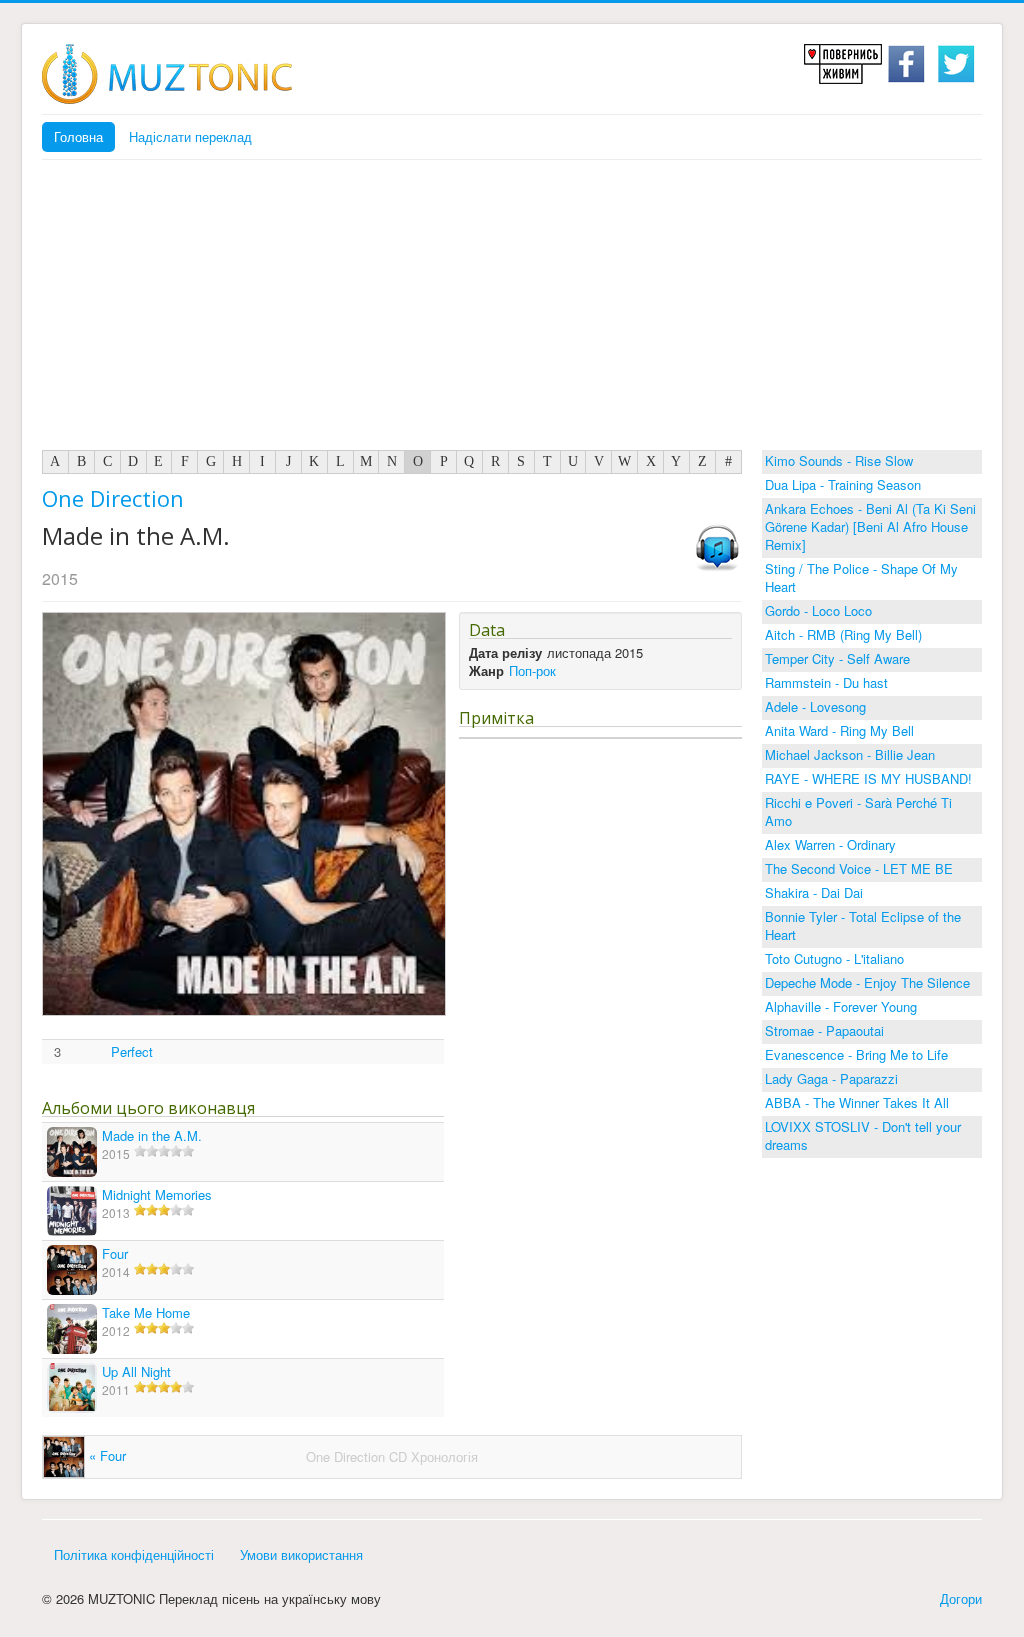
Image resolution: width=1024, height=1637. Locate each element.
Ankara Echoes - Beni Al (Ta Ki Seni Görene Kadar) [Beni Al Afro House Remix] (870, 526)
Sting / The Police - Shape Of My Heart (861, 577)
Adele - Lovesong (815, 706)
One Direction (113, 498)
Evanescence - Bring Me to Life (856, 1054)
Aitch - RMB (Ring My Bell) (843, 634)
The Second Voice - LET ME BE (859, 868)
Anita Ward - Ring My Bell (839, 730)
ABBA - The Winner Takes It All (857, 1102)
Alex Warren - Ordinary (830, 844)
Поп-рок (532, 670)
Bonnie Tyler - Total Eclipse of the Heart (863, 925)
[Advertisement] (512, 310)
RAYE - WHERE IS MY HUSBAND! (868, 778)
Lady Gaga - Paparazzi (831, 1078)
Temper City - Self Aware (837, 658)
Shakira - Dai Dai (814, 892)
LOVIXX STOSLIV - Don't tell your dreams (863, 1135)
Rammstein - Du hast (826, 682)
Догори (961, 1598)
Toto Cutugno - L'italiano (834, 958)
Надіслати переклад (190, 136)
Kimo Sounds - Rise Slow (839, 460)
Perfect (132, 1052)
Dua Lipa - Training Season (843, 484)
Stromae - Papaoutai (824, 1030)
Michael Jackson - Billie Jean (850, 754)
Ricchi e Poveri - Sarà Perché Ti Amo (858, 811)
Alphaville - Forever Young (841, 1006)
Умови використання (301, 1554)
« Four (105, 1455)
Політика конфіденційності (134, 1554)
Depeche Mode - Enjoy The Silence (867, 982)
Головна (78, 136)
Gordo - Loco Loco (818, 610)
